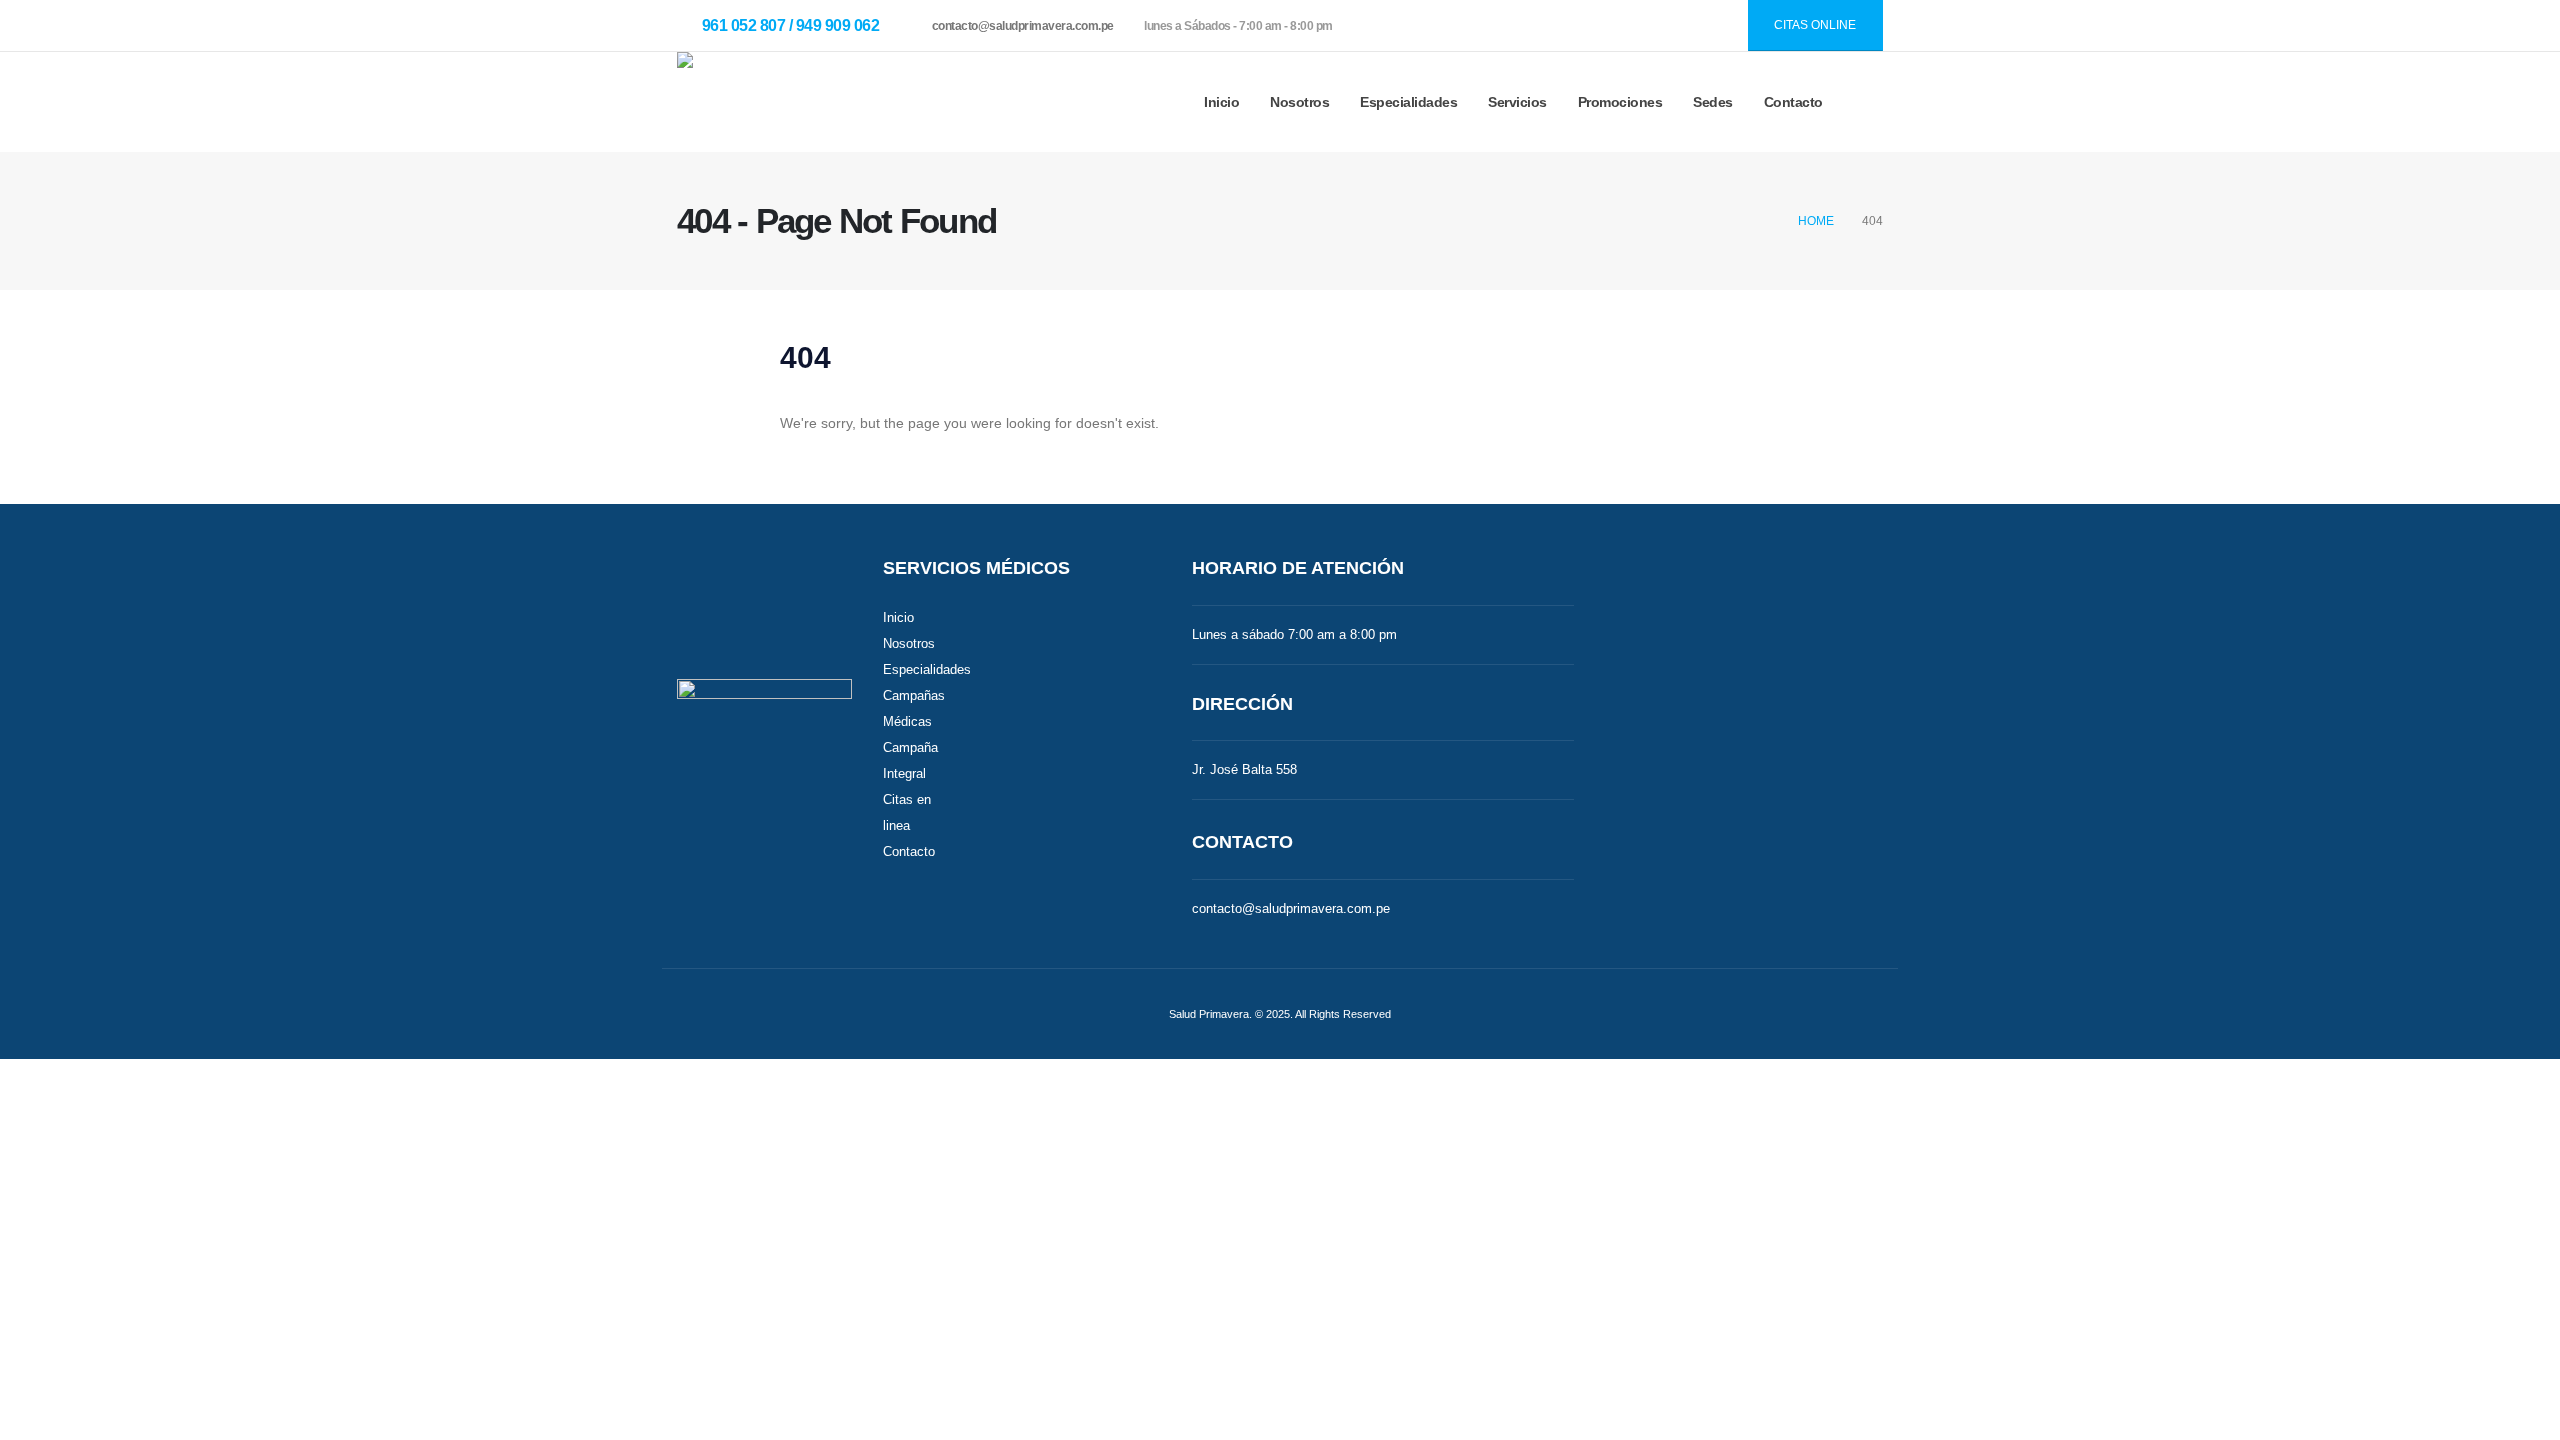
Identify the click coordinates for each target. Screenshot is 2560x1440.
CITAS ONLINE (1815, 25)
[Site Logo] (764, 102)
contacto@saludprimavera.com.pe (1023, 26)
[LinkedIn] (1708, 26)
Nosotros (909, 644)
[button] (1867, 102)
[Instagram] (1665, 26)
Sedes (1713, 102)
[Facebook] (1622, 26)
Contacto (1793, 102)
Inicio (1221, 102)
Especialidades (1408, 102)
